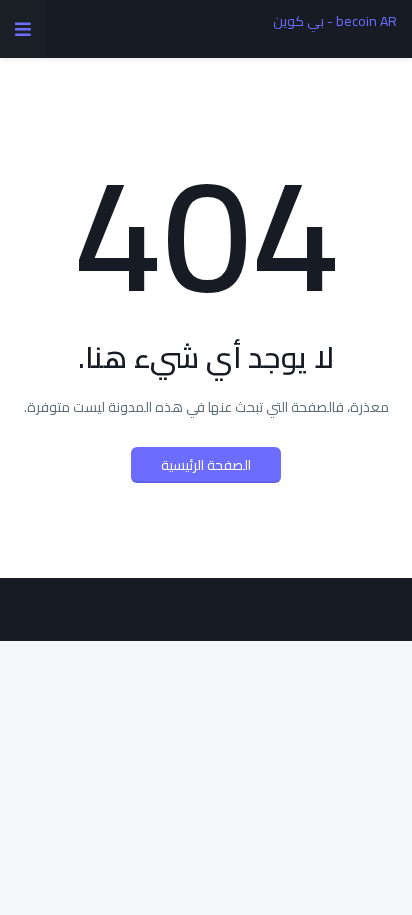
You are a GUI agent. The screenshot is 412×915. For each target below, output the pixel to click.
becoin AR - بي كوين (335, 21)
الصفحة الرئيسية (206, 465)
